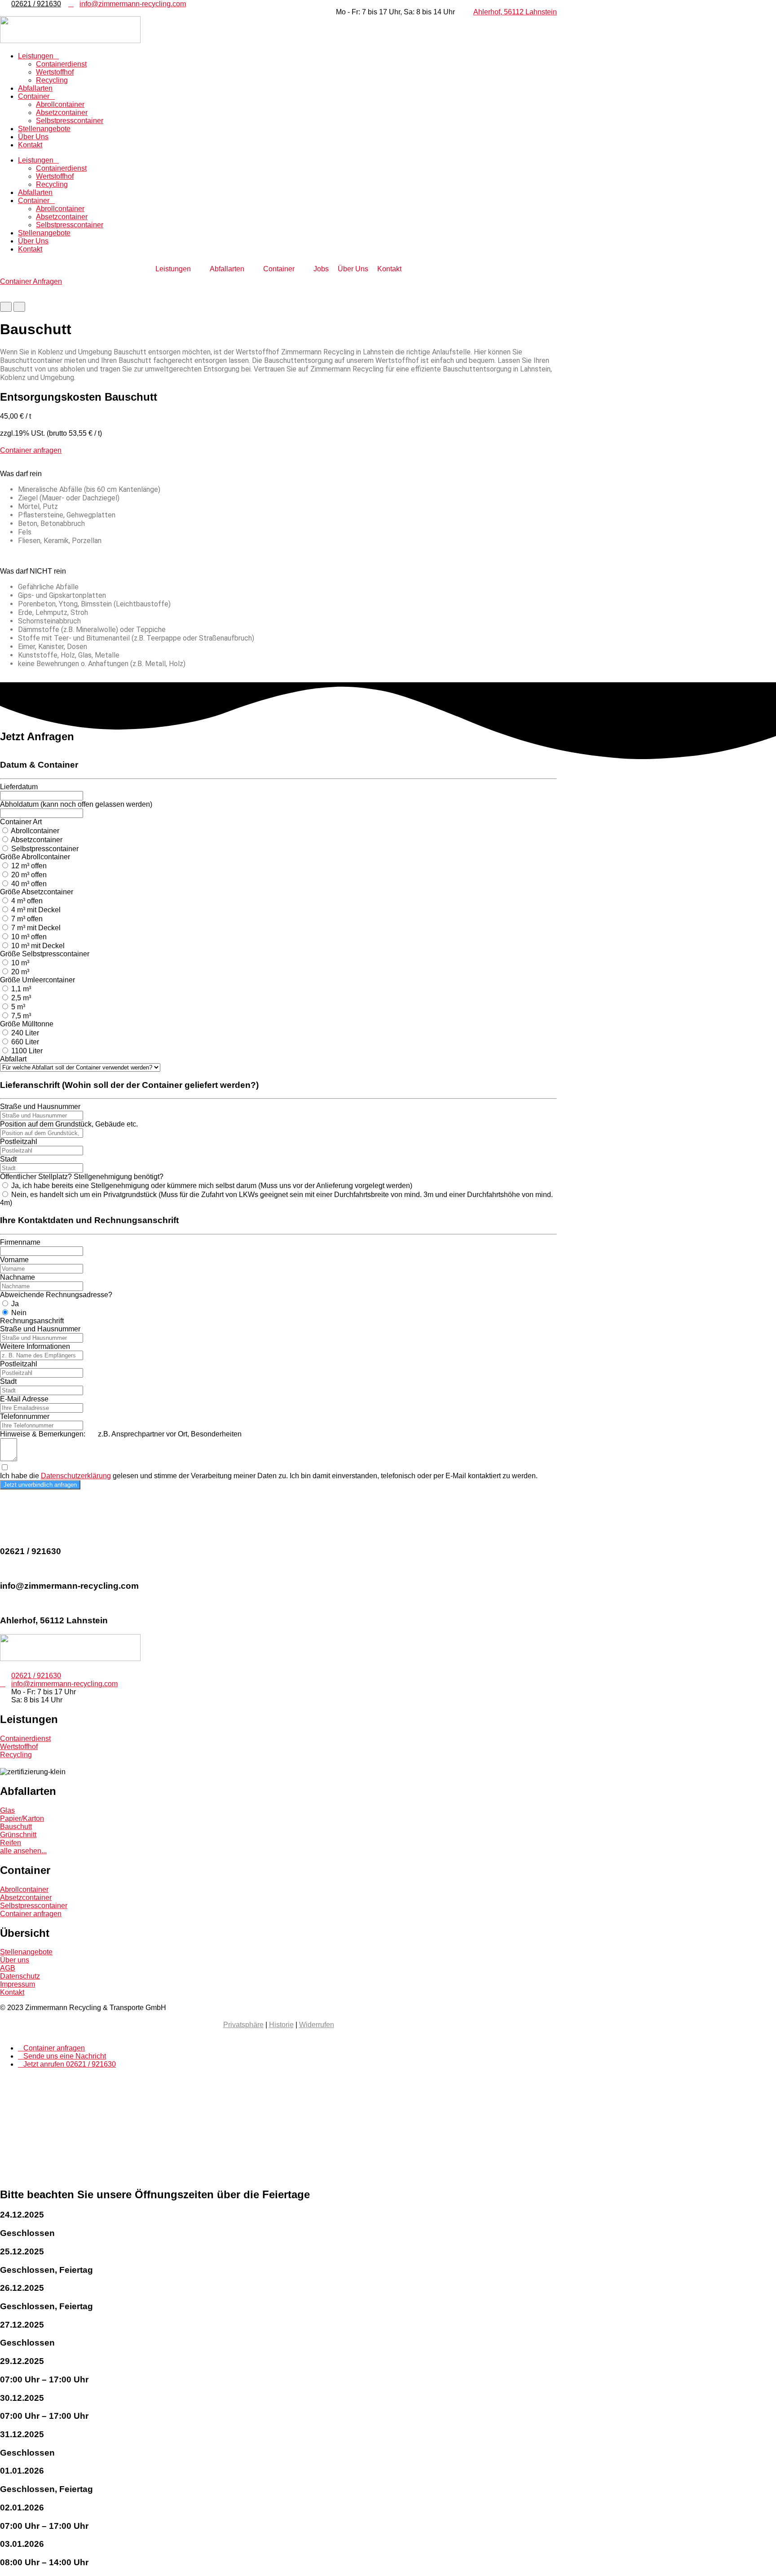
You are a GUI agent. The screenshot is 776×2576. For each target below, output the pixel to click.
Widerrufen (317, 2025)
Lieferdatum (19, 787)
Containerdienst (61, 64)
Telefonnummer (25, 1416)
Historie (281, 2025)
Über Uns (33, 137)
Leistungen (36, 56)
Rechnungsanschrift (32, 1321)
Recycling (52, 80)
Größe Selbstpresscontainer (45, 954)
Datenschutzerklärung (76, 1476)
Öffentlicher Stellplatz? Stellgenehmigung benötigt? (82, 1177)
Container (34, 96)
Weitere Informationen (35, 1346)
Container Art (21, 822)
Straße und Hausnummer (40, 1107)
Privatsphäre (243, 2025)
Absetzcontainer (62, 113)
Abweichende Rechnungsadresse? (56, 1295)
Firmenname (20, 1242)
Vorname (14, 1260)
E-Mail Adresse (24, 1399)
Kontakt (30, 145)
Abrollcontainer (60, 104)
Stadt (8, 1159)
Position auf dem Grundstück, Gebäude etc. (69, 1124)
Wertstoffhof (55, 72)
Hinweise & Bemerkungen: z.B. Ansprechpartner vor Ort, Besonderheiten (121, 1434)
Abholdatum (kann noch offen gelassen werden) (76, 804)
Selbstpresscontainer (70, 121)
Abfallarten (35, 88)
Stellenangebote (44, 129)
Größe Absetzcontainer (37, 892)
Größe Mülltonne (27, 1024)
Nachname (18, 1277)
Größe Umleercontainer (37, 980)
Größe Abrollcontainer (35, 857)
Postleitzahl (19, 1142)
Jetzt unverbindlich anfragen (40, 1485)
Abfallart (13, 1059)
